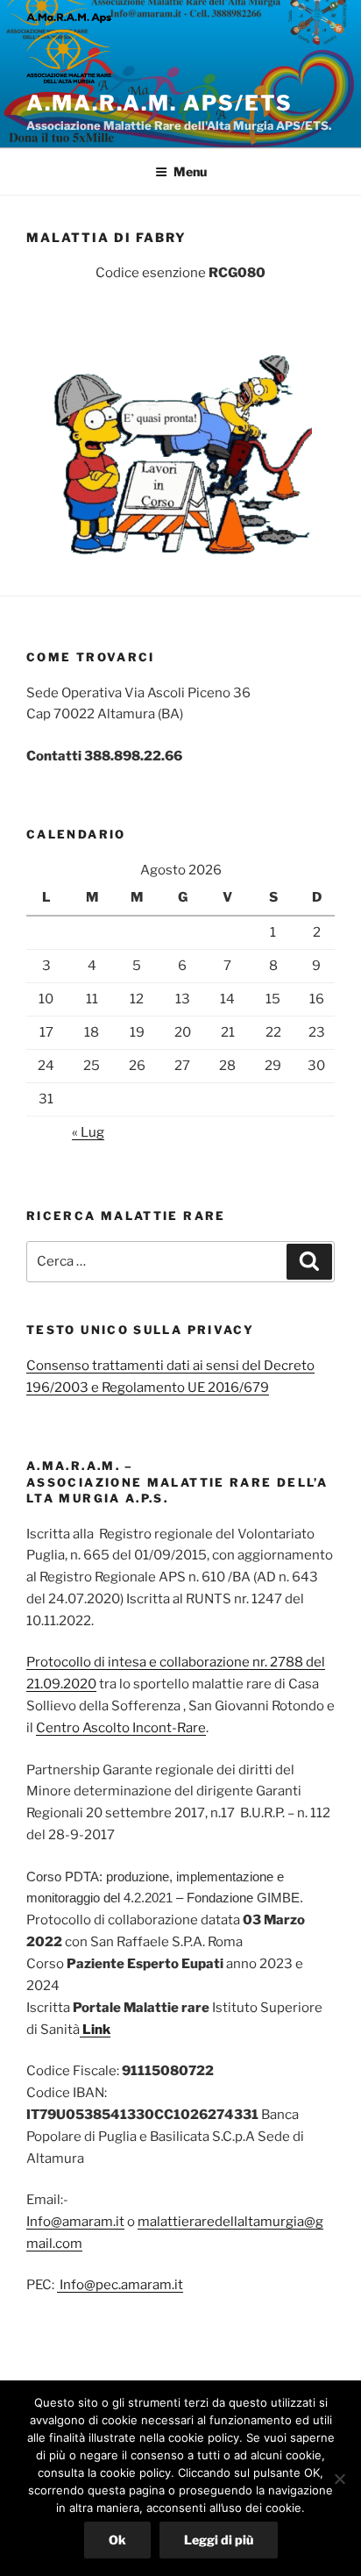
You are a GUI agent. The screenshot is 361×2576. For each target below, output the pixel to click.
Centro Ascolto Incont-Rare (121, 1728)
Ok (117, 2540)
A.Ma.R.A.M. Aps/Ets (159, 103)
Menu (190, 171)
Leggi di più (219, 2540)
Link (95, 2030)
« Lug (88, 1132)
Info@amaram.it (75, 2222)
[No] (339, 2479)
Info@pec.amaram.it (120, 2285)
